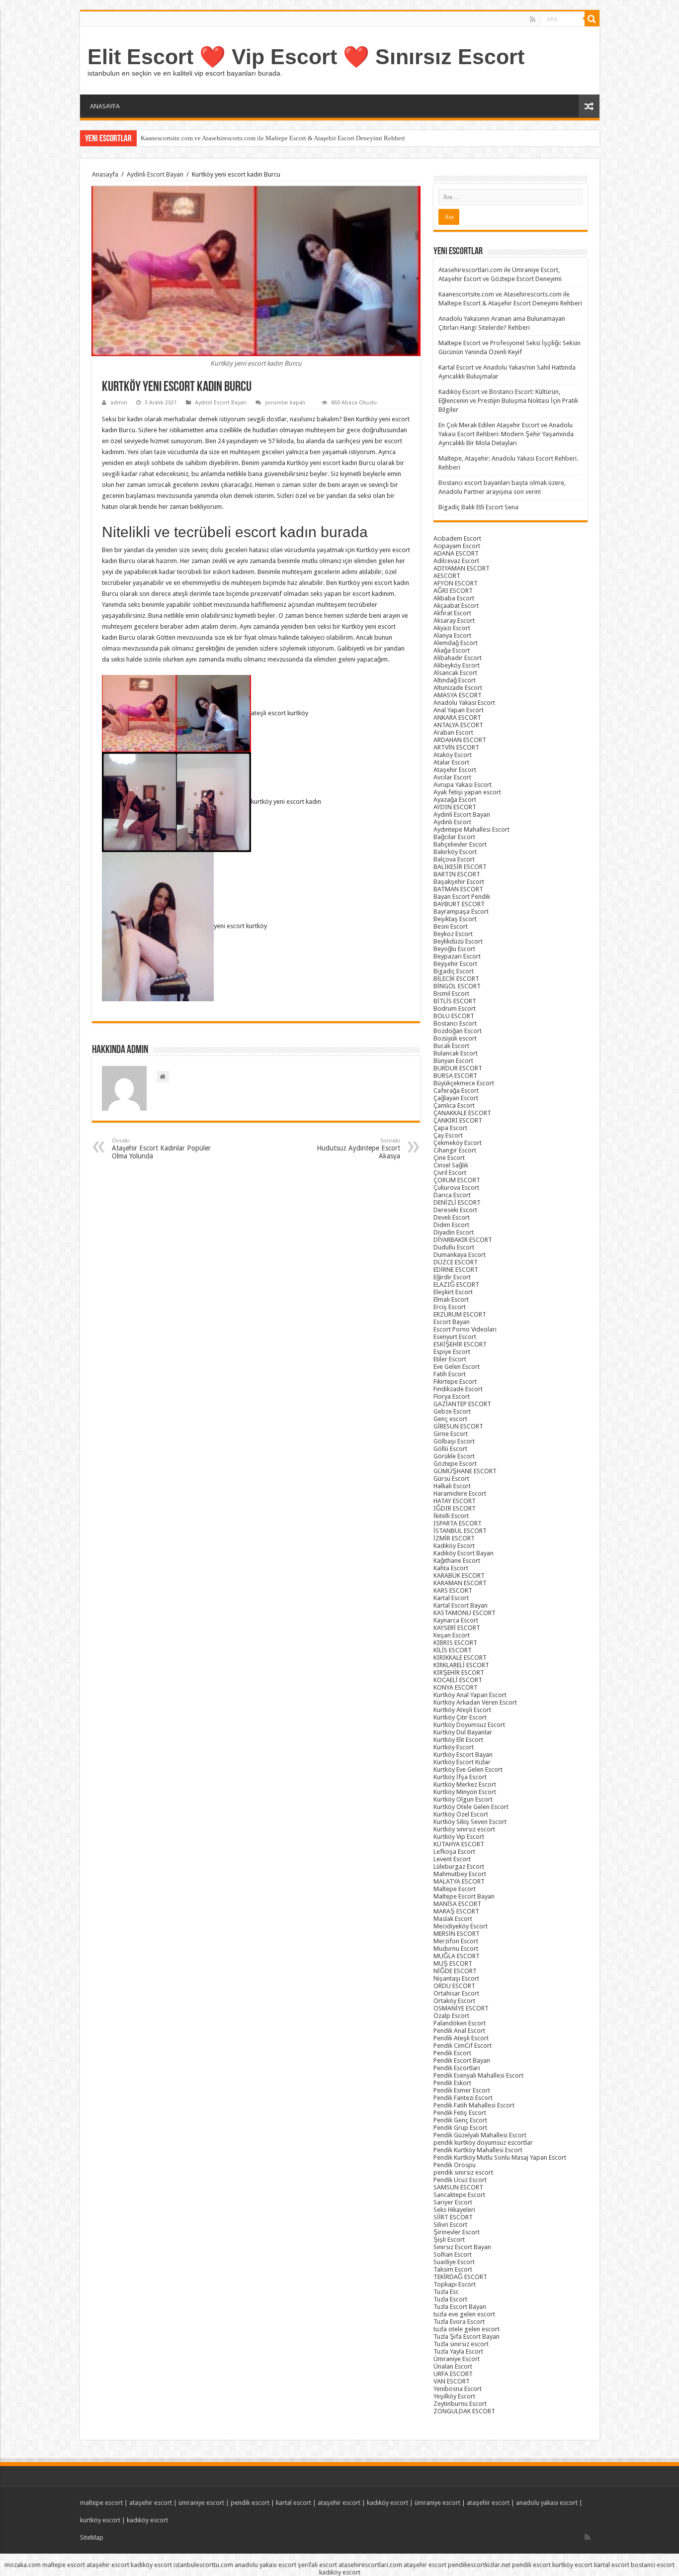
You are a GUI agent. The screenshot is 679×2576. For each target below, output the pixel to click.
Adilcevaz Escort (456, 561)
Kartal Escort (451, 1598)
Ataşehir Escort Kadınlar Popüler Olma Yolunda (161, 1149)
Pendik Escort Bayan (462, 2060)
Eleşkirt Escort (453, 1292)
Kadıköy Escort (454, 1546)
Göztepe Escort (455, 1464)
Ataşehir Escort (455, 770)
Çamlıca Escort (454, 1105)
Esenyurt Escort (455, 1337)
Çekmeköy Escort (458, 1143)
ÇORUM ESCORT (457, 1180)
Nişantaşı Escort (456, 1978)
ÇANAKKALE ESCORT (462, 1113)
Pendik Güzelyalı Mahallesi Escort (480, 2135)
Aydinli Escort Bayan (155, 174)
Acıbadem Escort (457, 538)
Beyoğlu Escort (454, 949)
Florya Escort (452, 1396)
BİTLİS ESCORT (455, 1001)
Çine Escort (449, 1158)
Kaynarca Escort (456, 1620)
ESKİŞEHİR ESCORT (460, 1344)
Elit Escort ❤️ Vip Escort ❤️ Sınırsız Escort (306, 57)
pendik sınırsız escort (463, 2172)
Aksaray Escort (454, 620)
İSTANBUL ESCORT (460, 1531)
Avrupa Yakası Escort (463, 785)
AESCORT (447, 576)
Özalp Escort (451, 2016)
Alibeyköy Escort (457, 665)
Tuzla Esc (446, 2292)
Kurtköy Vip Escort (459, 1837)
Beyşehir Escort (455, 964)
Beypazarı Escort (457, 956)
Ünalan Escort (453, 2366)
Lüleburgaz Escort (459, 1866)
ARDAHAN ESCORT (460, 740)
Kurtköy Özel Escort (461, 1814)
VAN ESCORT (452, 2381)
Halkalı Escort (452, 1486)
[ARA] (592, 19)
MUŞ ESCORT (453, 1963)
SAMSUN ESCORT (458, 2187)
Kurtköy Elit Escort (458, 1740)
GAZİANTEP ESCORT (462, 1404)
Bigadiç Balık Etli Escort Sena (478, 507)
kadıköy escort (387, 2503)
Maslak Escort (453, 1919)
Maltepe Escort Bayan (464, 1896)
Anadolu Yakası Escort (464, 703)
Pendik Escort (452, 2053)
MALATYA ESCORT (459, 1881)
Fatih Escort (450, 1374)
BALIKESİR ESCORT (460, 867)
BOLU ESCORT (454, 1016)
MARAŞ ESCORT (456, 1911)
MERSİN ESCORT (457, 1934)
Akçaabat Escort (456, 606)
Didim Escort (451, 1225)
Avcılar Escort (452, 777)
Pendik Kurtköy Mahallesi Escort (478, 2150)
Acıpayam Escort (457, 546)
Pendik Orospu (455, 2165)
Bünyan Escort (453, 1061)
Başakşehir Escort (459, 882)
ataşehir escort (151, 2503)
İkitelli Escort (451, 1516)
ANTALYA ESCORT (458, 725)
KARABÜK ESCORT (459, 1575)
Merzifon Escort (456, 1941)
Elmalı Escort (451, 1299)
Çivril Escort (450, 1173)
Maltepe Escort (455, 1889)
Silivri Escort (450, 2225)
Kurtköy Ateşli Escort (462, 1710)
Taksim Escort (453, 2269)
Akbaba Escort (454, 598)
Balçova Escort (454, 859)
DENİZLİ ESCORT (457, 1202)
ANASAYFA (105, 106)
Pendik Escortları (457, 2068)
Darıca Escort (452, 1195)
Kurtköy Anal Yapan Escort (470, 1695)
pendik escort (250, 2503)
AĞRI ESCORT (453, 591)
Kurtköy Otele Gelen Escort (471, 1807)
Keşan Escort (452, 1635)
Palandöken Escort (460, 2023)
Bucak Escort (451, 1046)
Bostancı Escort (455, 1023)
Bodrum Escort (455, 1008)
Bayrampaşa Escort (461, 911)
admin (119, 403)
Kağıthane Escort (457, 1561)
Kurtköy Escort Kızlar (462, 1762)
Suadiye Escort (454, 2262)
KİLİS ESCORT (453, 1650)
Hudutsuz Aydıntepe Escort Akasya (358, 1149)
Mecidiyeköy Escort (461, 1926)
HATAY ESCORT (455, 1501)
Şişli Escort (449, 2240)
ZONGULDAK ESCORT (464, 2411)
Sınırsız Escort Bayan (462, 2247)
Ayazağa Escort (455, 800)
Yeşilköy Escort (454, 2396)
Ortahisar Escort (456, 1993)
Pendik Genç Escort (460, 2120)
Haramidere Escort (460, 1493)
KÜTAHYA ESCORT (459, 1844)
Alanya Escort (452, 635)
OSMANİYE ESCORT (461, 2008)
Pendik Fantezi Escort (463, 2098)
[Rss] (533, 19)
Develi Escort (452, 1217)
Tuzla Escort (450, 2299)
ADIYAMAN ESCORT (462, 568)
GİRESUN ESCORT (458, 1426)
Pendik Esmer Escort (462, 2090)
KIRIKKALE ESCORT (460, 1658)
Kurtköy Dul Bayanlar (463, 1732)
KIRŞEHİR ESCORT (459, 1672)
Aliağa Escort (452, 650)
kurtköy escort (100, 2520)
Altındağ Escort (455, 680)
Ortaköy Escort (454, 2001)
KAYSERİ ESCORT (457, 1628)
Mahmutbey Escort (460, 1874)
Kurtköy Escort (454, 1747)
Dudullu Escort (454, 1247)
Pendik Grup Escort (460, 2128)
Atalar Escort (451, 762)
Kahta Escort (451, 1568)
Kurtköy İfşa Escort (460, 1777)
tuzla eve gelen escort (464, 2314)
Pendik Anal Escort (459, 2031)
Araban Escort (453, 732)
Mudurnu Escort (456, 1949)
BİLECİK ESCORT (456, 979)
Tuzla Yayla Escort (458, 2351)
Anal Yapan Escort (459, 710)
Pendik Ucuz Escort (460, 2180)
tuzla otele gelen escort (467, 2329)
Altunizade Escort (458, 688)
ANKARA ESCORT (457, 717)
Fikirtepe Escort (455, 1382)
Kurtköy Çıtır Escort (460, 1717)
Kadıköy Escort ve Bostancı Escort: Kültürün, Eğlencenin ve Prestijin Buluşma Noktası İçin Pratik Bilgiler (508, 401)
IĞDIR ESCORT (455, 1508)
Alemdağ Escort (456, 643)
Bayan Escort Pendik (462, 897)
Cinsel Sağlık (451, 1165)
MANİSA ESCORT (457, 1904)
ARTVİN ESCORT (456, 747)
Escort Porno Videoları (465, 1329)
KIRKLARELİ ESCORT (461, 1665)
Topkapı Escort (455, 2284)
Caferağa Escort (456, 1091)
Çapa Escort (450, 1128)
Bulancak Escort (456, 1053)
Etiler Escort (450, 1359)
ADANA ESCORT (456, 553)
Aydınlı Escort (452, 822)
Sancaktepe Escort (459, 2195)
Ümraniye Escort (457, 2359)
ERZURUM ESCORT (460, 1314)
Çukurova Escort (456, 1188)
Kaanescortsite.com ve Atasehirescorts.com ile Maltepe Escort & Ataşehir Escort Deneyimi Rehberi (273, 138)
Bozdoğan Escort (458, 1031)
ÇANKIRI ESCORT (458, 1120)
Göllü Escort (450, 1449)
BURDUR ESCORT (458, 1068)
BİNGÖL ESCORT (457, 986)
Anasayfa (105, 174)
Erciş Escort (450, 1307)
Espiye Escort (452, 1352)
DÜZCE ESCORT (456, 1262)
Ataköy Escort (453, 755)
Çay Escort (448, 1135)
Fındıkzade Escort (458, 1389)
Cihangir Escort (455, 1150)
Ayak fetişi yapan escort (467, 792)
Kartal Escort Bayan (461, 1605)
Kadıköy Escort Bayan (464, 1553)
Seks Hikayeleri (454, 2210)
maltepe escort (101, 2503)
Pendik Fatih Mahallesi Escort (474, 2105)
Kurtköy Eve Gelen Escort (468, 1769)
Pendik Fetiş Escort (460, 2113)
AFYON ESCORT (456, 583)
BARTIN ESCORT (457, 874)
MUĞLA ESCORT (457, 1956)
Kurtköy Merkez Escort (465, 1784)
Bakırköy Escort (455, 852)
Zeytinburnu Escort (460, 2404)
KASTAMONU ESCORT (465, 1613)
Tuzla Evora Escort (459, 2322)
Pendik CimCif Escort (463, 2046)
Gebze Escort (452, 1411)
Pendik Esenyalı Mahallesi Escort (478, 2075)
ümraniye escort (201, 2503)
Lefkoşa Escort (454, 1852)
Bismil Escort (451, 994)
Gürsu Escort (451, 1479)
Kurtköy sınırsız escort (464, 1829)
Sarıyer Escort (453, 2202)
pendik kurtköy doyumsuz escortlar (483, 2143)
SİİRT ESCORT (453, 2217)
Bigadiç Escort (454, 971)
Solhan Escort (453, 2254)
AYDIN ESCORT (455, 807)
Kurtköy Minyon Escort (465, 1792)
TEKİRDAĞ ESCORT (460, 2277)
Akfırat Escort (452, 613)
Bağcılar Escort (454, 837)
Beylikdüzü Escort (458, 941)
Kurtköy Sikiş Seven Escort (470, 1822)
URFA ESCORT (453, 2374)
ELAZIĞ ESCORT (456, 1285)
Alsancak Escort (455, 673)
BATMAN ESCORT (458, 889)
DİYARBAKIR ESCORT (463, 1240)
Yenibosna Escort (458, 2389)
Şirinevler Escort (457, 2232)
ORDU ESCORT (454, 1986)
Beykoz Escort (453, 934)
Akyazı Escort (452, 628)
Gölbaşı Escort (454, 1441)
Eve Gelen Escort (457, 1367)
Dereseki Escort (455, 1210)
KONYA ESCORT (456, 1687)
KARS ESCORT (453, 1590)
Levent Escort (452, 1859)
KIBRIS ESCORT (455, 1643)
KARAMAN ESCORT (460, 1583)
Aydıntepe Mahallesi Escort (471, 829)
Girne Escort (451, 1434)
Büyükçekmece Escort (464, 1083)
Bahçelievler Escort (460, 844)
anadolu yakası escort (547, 2503)
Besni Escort (451, 926)
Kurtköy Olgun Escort (463, 1799)
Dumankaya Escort (460, 1255)
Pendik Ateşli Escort (461, 2038)
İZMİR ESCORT (454, 1538)
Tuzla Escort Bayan (460, 2307)
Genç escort (450, 1419)
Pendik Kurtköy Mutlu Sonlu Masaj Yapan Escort (500, 2157)
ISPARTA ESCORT (458, 1523)
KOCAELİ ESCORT (458, 1680)
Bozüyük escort (455, 1038)
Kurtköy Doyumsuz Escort (469, 1725)
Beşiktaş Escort (455, 919)
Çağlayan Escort (456, 1098)
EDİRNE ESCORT (456, 1270)
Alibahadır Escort (458, 658)
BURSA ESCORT (455, 1076)
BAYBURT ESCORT (459, 904)
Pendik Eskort (452, 2083)
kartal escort (294, 2503)
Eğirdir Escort (452, 1277)
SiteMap (92, 2537)
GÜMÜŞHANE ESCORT (465, 1471)
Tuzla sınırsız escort (461, 2344)
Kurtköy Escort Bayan (463, 1755)
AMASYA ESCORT (458, 695)
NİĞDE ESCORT (455, 1971)
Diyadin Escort (454, 1232)
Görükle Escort (454, 1456)
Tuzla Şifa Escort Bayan (467, 2337)
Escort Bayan (452, 1322)
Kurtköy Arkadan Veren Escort (475, 1702)
